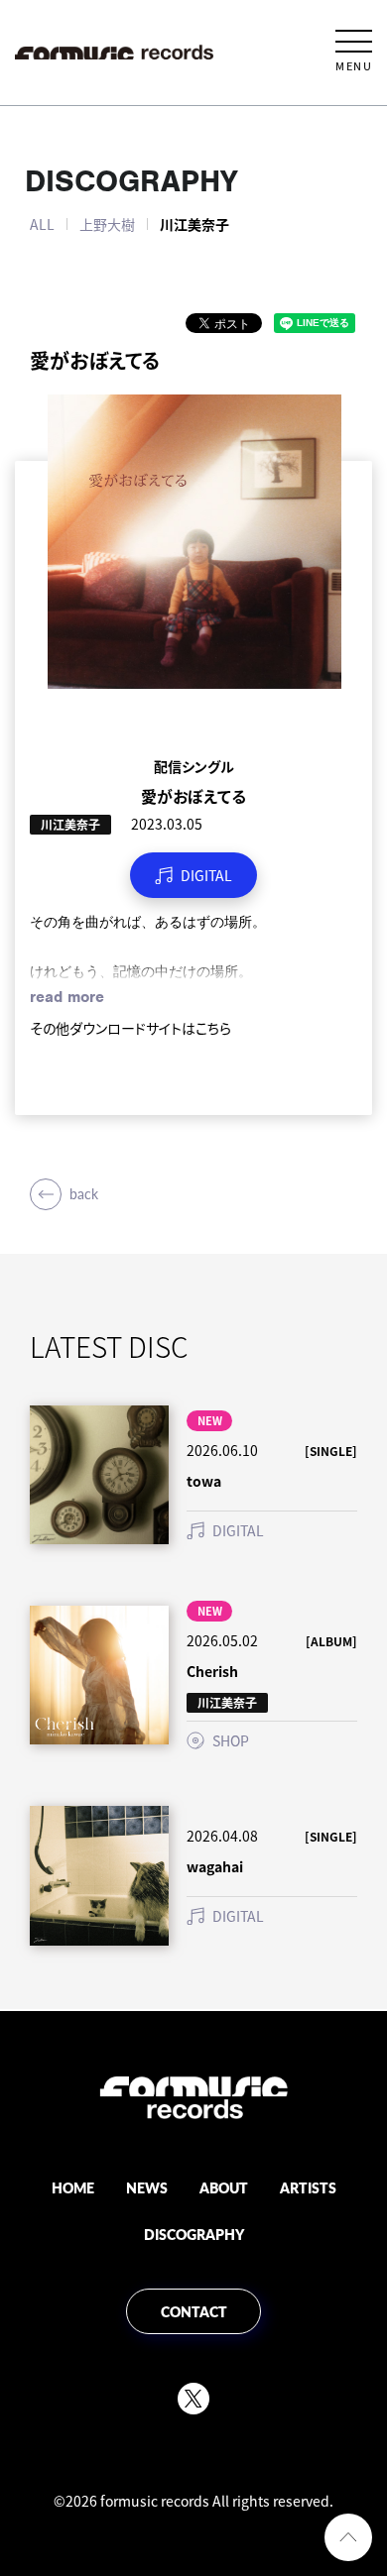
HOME (73, 2187)
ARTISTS (308, 2187)
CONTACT (194, 2311)
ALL (42, 224)
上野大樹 (107, 224)
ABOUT (224, 2187)
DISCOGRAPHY (194, 2234)
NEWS (147, 2187)
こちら (213, 1028)
